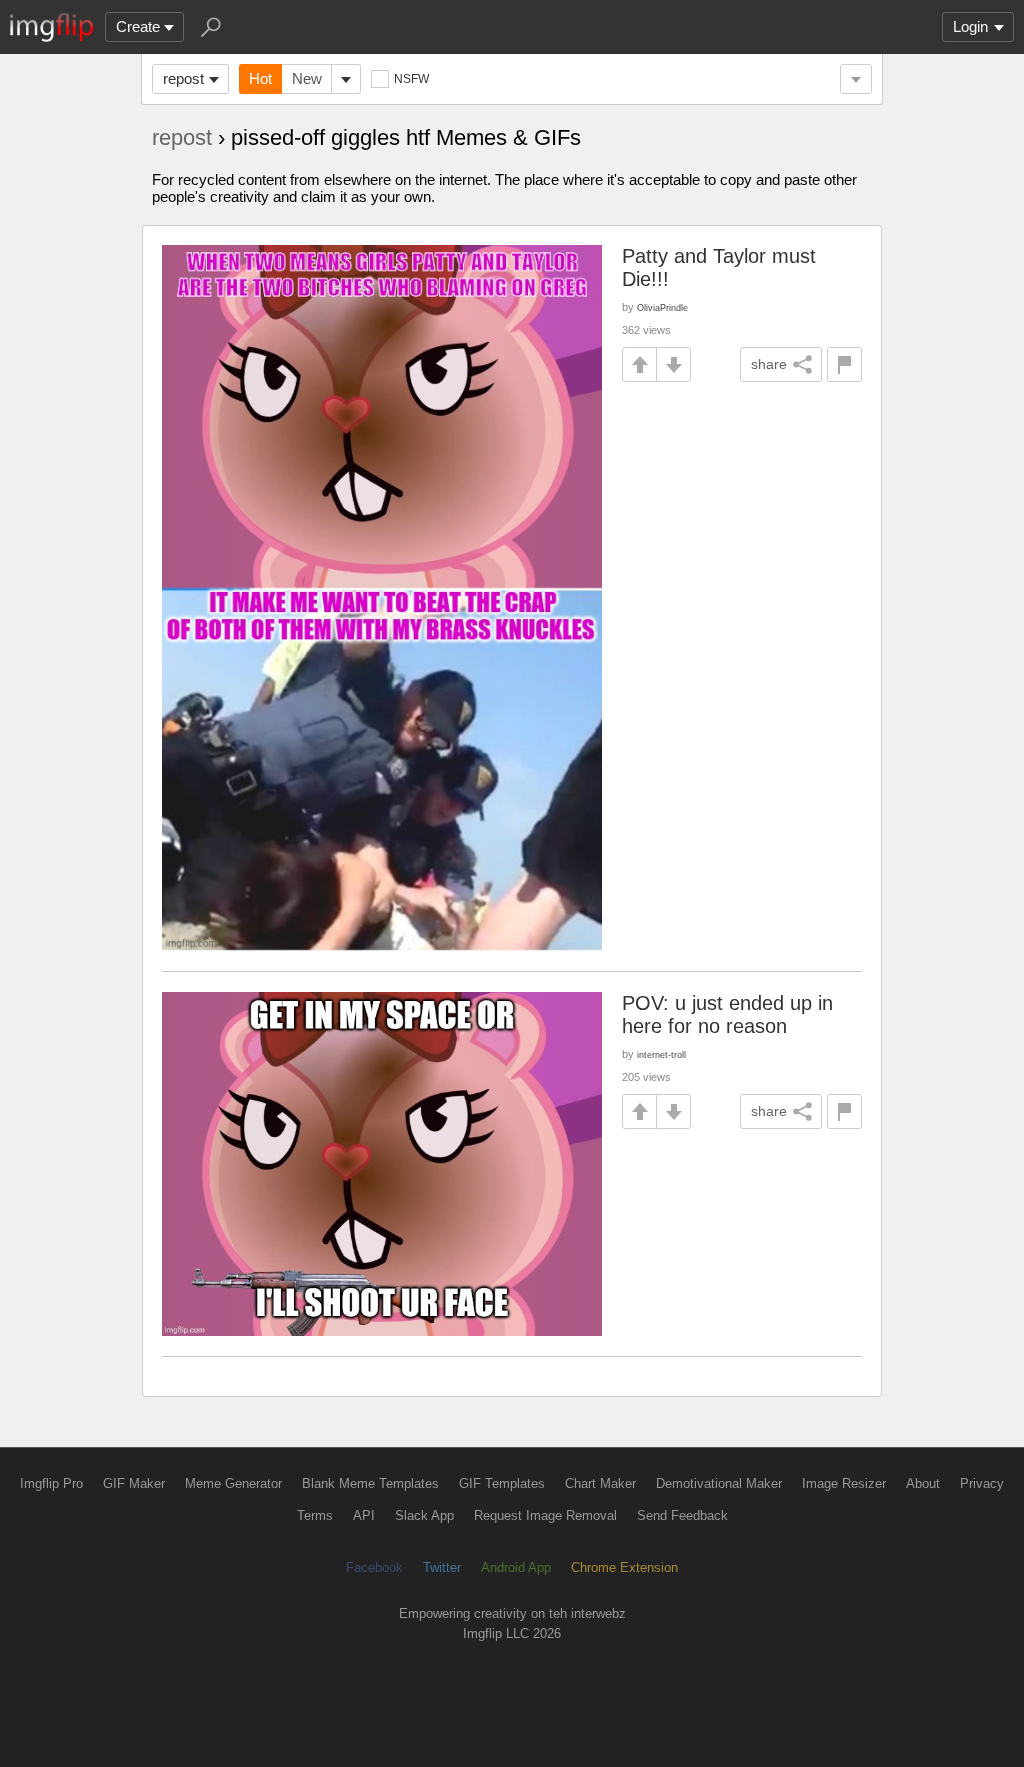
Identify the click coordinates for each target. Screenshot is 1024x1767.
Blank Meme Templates (370, 1483)
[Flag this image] (844, 364)
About (923, 1483)
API (364, 1515)
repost (183, 78)
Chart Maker (600, 1483)
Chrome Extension (624, 1567)
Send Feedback (682, 1515)
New (307, 78)
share (769, 364)
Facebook (374, 1567)
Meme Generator (233, 1483)
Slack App (424, 1515)
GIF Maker (134, 1483)
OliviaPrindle (662, 307)
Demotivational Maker (719, 1483)
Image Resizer (844, 1483)
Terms (315, 1515)
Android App (516, 1567)
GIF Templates (502, 1483)
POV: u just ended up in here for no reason (727, 1014)
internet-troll (661, 1054)
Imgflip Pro (51, 1483)
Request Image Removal (545, 1515)
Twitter (442, 1567)
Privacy (982, 1483)
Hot (260, 78)
